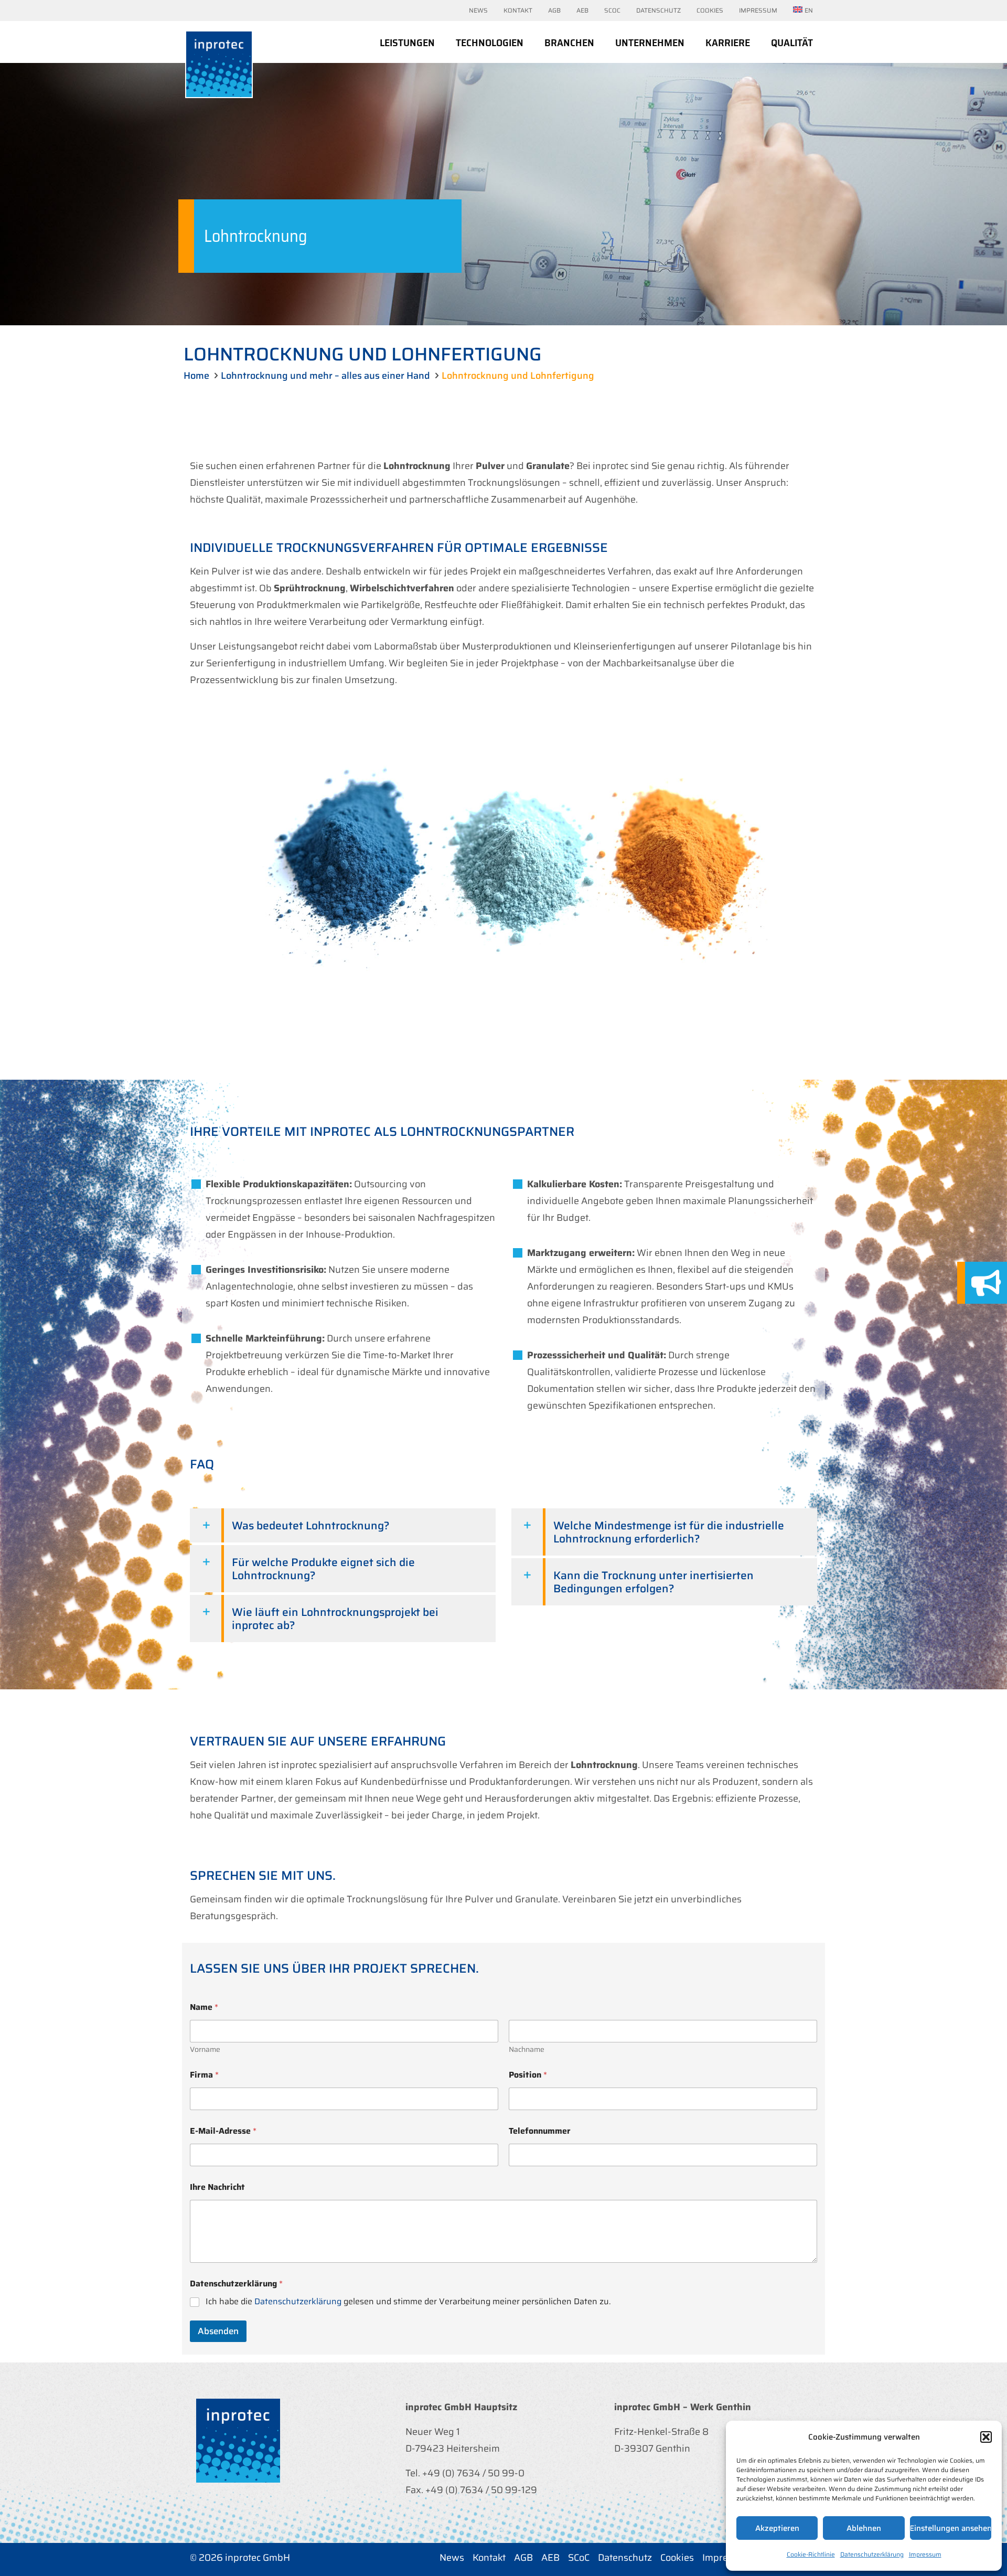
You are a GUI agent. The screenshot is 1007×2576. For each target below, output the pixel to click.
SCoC (579, 2558)
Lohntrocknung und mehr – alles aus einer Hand (325, 376)
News (452, 2558)
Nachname (527, 2050)
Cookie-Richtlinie (811, 2554)
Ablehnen (864, 2528)
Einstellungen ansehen (951, 2528)
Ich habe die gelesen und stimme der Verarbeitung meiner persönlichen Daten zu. (408, 2302)
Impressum (925, 2554)
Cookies (677, 2558)
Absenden (218, 2331)
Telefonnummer (540, 2131)
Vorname (205, 2050)
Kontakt (489, 2558)
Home (196, 376)
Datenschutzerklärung (872, 2554)
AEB (550, 2558)
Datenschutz (625, 2558)
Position (528, 2075)
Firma (204, 2075)
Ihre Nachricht (217, 2187)
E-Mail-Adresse (223, 2131)
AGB (523, 2558)
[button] (986, 2437)
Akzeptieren (777, 2528)
